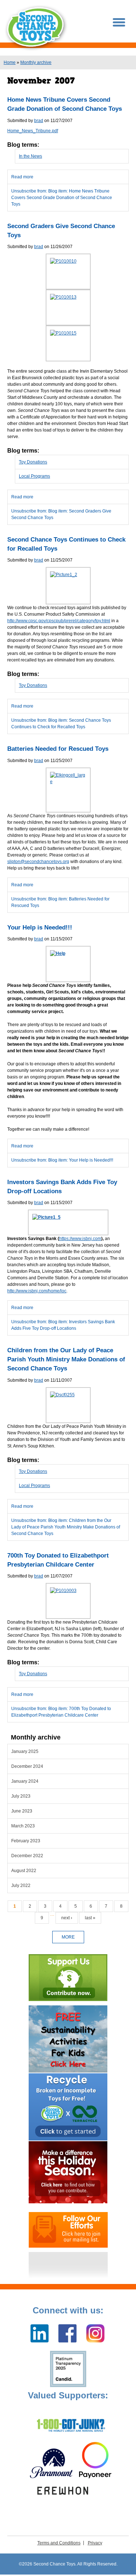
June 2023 (22, 1811)
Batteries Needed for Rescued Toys (58, 749)
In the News (30, 156)
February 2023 (26, 1841)
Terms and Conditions (59, 2543)
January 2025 (25, 1751)
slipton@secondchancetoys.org (38, 862)
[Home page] (36, 28)
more (68, 1937)
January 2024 (25, 1781)
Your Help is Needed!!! (40, 927)
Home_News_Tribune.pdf (33, 131)
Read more (68, 179)
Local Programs (34, 476)
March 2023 (23, 1826)
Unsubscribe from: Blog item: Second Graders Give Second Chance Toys (61, 514)
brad (39, 121)
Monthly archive (36, 62)
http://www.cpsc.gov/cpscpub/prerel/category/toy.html (59, 621)
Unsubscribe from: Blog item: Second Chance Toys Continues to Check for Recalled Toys (61, 724)
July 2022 (21, 1886)
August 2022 (24, 1871)
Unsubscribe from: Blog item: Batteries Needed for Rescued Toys (60, 902)
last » (90, 1918)
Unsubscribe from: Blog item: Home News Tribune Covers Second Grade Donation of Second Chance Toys (62, 198)
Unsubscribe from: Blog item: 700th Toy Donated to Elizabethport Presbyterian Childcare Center (61, 1712)
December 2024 (27, 1766)
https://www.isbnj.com (80, 1239)
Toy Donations (33, 462)
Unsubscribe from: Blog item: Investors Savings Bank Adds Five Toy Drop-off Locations (63, 1325)
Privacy (95, 2543)
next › (67, 1918)
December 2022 (27, 1856)
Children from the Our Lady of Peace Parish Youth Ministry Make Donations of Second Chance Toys (66, 1359)
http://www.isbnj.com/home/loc (37, 1291)
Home (10, 62)
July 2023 (21, 1796)
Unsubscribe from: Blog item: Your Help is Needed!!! (62, 1160)
